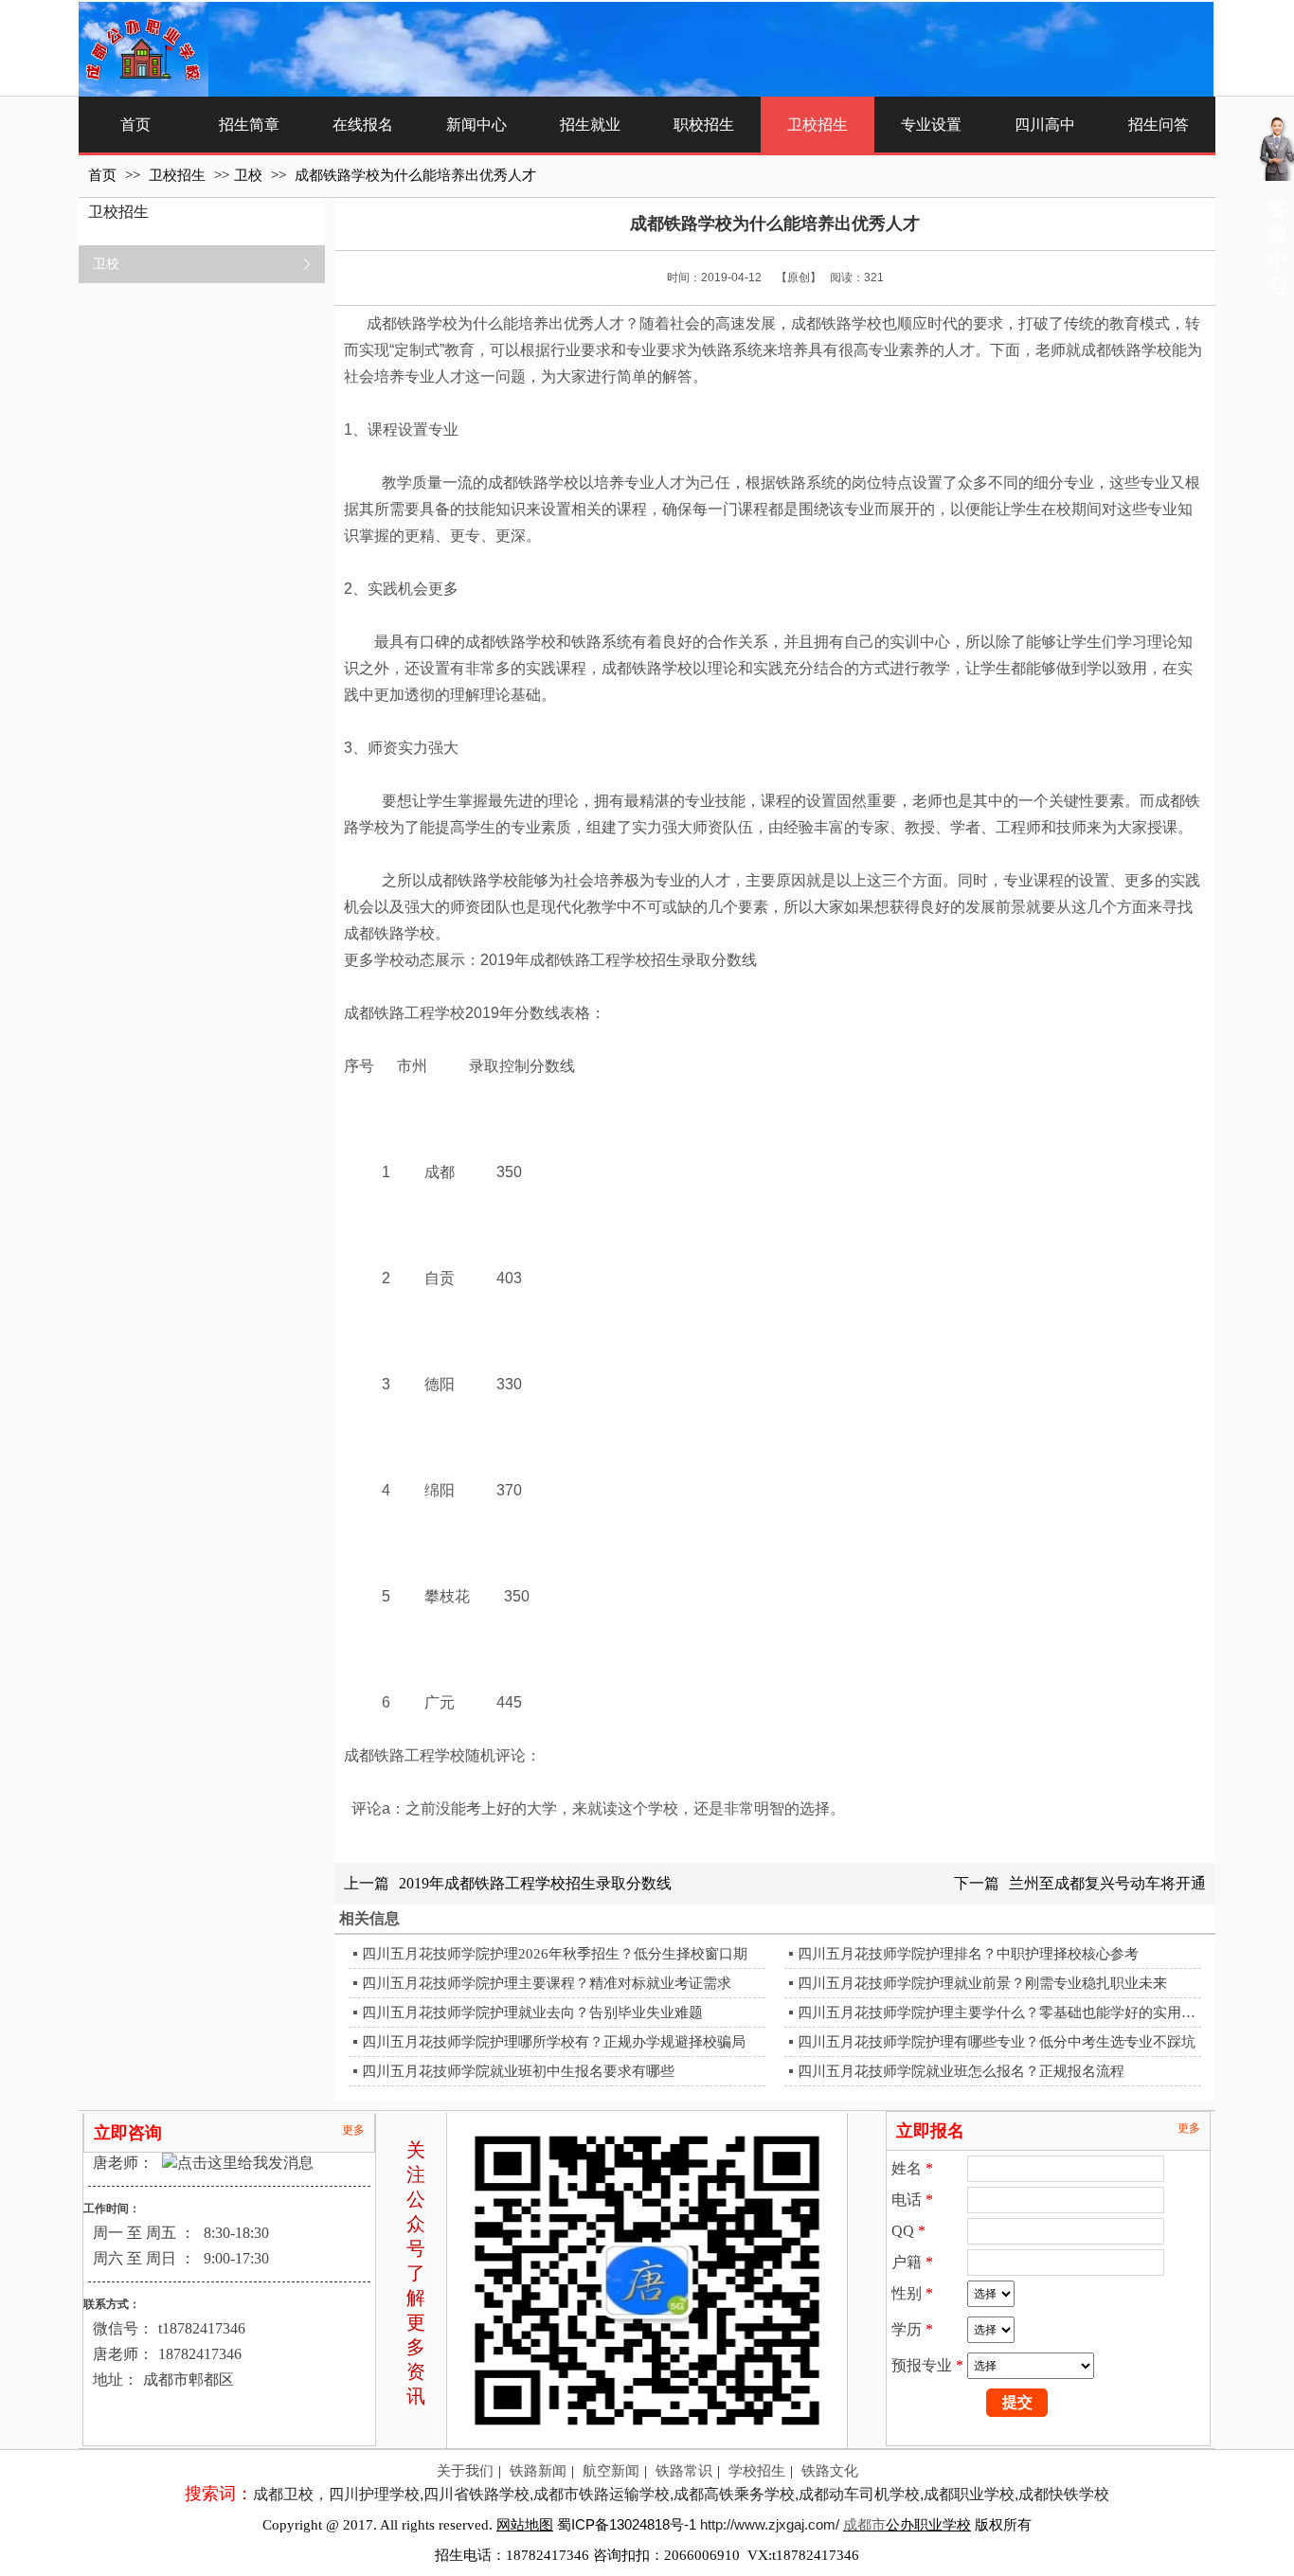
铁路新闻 (538, 2471)
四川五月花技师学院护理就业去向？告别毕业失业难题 (532, 2012)
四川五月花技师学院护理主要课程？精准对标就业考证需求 (547, 1983)
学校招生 (757, 2471)
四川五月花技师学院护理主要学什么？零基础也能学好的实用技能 (997, 2012)
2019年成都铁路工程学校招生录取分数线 (535, 1883)
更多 (353, 2130)
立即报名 (930, 2131)
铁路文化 (830, 2471)
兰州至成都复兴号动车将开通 (1107, 1883)
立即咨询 (128, 2133)
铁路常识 (684, 2471)
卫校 (248, 175)
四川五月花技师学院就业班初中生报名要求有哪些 (518, 2071)
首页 (102, 175)
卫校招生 (179, 175)
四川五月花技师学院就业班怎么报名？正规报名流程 (961, 2071)
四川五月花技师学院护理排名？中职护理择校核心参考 (968, 1954)
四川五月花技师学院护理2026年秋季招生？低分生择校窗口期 (555, 1954)
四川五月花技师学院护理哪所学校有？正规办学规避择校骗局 (554, 2042)
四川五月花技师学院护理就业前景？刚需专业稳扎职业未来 (982, 1983)
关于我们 (465, 2471)
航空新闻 (611, 2471)
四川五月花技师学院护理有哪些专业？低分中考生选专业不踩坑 (997, 2042)
